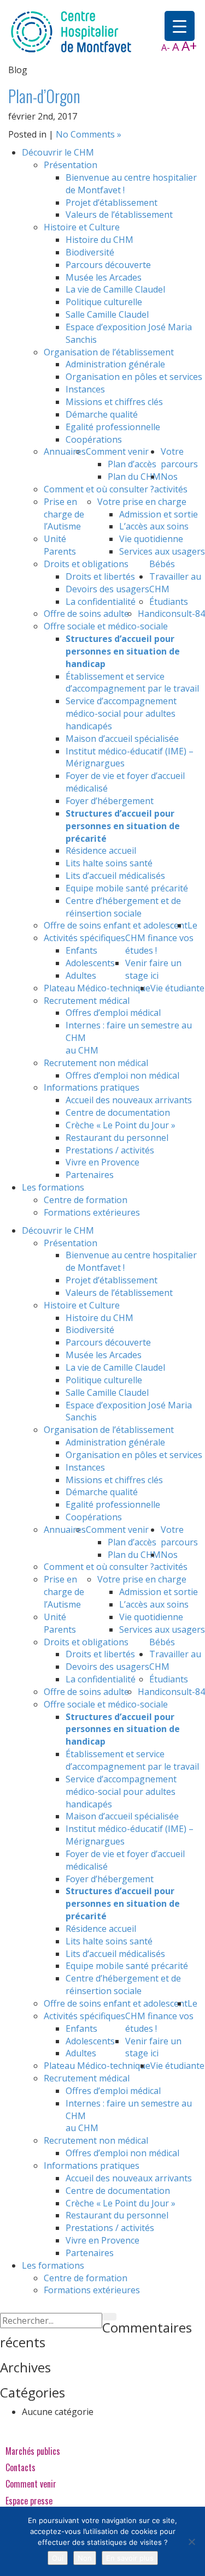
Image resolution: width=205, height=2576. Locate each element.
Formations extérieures (92, 1212)
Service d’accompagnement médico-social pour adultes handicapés (121, 713)
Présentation (71, 165)
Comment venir (117, 451)
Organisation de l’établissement (109, 352)
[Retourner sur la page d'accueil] (71, 31)
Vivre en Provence (102, 1162)
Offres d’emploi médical (113, 1013)
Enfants (81, 950)
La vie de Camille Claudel (115, 289)
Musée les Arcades (104, 277)
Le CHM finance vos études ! (161, 938)
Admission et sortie (159, 514)
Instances (85, 389)
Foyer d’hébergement (110, 801)
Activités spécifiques (84, 938)
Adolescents (90, 963)
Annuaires (65, 451)
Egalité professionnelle (113, 427)
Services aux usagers (162, 551)
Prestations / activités (110, 1150)
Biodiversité (90, 252)
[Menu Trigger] (180, 26)
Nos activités (171, 483)
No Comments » (89, 134)
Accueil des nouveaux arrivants (129, 1100)
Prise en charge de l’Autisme (64, 514)
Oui (58, 2558)
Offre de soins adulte (86, 614)
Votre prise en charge (142, 502)
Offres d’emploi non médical (122, 1075)
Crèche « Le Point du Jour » (121, 1125)
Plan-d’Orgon (44, 96)
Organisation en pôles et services (134, 377)
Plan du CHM (134, 477)
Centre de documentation (118, 1113)
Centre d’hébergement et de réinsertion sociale (123, 907)
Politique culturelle (104, 302)
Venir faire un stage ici (153, 969)
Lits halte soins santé (109, 863)
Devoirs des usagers (107, 589)
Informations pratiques (92, 1087)
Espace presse (29, 2501)
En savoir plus (130, 2558)
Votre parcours (179, 458)
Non (85, 2558)
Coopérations (94, 439)
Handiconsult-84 (171, 614)
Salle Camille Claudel (107, 314)
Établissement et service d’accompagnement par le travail (132, 683)
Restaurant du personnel (117, 1138)
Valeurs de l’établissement (119, 215)
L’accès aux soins (154, 526)
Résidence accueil (101, 850)
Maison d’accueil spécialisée (122, 739)
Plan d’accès (132, 464)
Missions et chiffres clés (114, 402)
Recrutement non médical (96, 1063)
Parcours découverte (108, 265)
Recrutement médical (87, 1001)
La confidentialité (101, 602)
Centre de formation (86, 1200)
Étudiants (169, 602)
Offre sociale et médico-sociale (106, 626)
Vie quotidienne (151, 539)
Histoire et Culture (82, 227)
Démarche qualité (102, 414)
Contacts (20, 2467)
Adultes (81, 975)
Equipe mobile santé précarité (127, 888)
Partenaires (90, 1175)
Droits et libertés (100, 576)
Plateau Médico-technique (97, 988)
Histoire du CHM (99, 240)
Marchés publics (33, 2451)
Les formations (53, 1187)
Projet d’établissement (112, 203)
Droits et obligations (86, 564)
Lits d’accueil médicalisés (115, 876)
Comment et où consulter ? (99, 489)
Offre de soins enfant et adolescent (116, 925)
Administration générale (115, 364)
